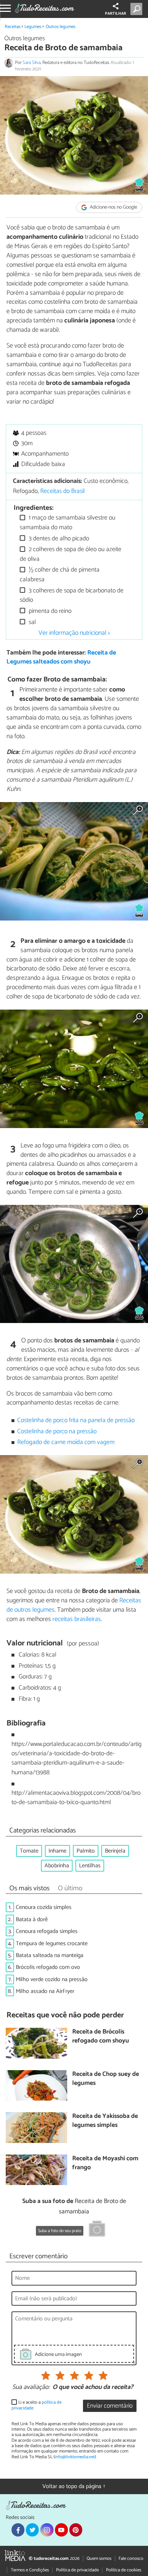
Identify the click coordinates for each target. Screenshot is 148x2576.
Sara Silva (32, 63)
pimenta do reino (49, 611)
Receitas (13, 27)
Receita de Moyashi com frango (105, 2163)
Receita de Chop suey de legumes (106, 2079)
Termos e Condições (30, 2570)
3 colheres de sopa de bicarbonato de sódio (72, 595)
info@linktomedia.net (75, 2457)
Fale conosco (131, 2559)
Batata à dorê (32, 1920)
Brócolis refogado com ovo (48, 1967)
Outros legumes (61, 27)
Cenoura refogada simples (47, 1931)
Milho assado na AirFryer (45, 1991)
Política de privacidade (77, 2570)
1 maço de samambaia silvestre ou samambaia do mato (68, 523)
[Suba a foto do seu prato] (97, 2230)
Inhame (57, 1851)
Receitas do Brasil (63, 491)
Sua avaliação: (31, 2388)
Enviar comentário (110, 2406)
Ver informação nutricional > (74, 633)
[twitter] (32, 2530)
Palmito (86, 1851)
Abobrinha (57, 1866)
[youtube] (61, 2530)
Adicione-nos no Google (113, 207)
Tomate (29, 1851)
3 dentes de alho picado (58, 539)
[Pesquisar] (138, 9)
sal (32, 622)
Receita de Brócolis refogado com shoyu (101, 2037)
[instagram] (47, 2530)
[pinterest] (76, 2530)
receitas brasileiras (77, 1619)
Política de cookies (124, 2570)
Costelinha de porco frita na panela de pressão (76, 1420)
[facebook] (18, 2530)
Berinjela (115, 1851)
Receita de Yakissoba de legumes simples (105, 2121)
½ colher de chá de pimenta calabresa (60, 575)
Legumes (33, 27)
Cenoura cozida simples (44, 1907)
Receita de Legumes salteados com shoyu (61, 657)
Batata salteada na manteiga (50, 1955)
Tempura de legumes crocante (52, 1944)
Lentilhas (90, 1866)
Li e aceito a (36, 2405)
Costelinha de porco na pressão (57, 1432)
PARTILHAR (115, 14)
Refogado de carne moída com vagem (66, 1442)
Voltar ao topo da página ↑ (74, 2486)
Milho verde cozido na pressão (52, 1979)
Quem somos (99, 2559)
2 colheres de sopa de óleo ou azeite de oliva (71, 554)
